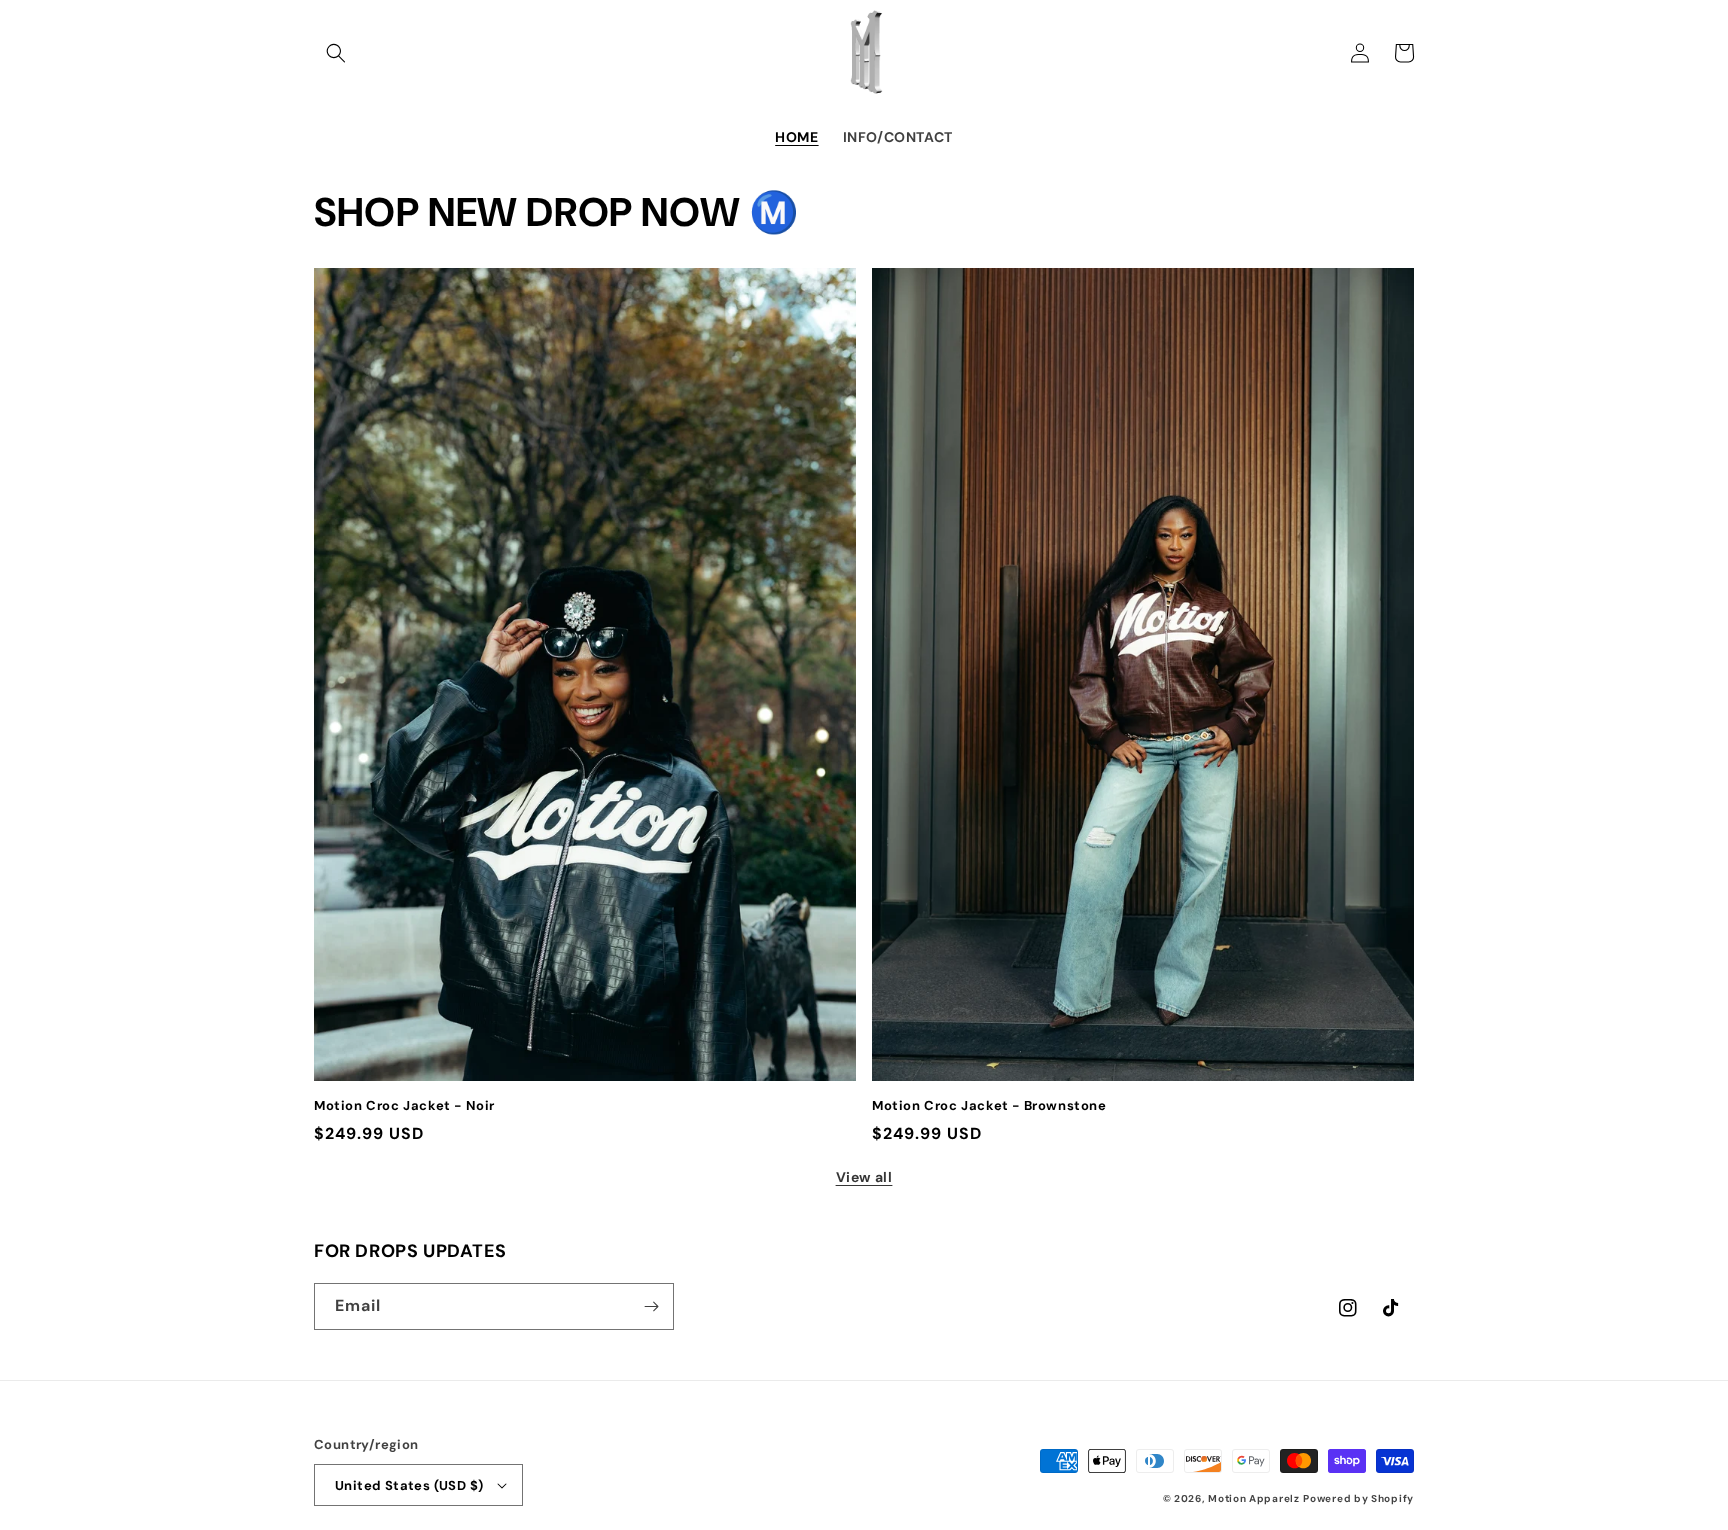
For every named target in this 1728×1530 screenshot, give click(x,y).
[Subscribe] (651, 1306)
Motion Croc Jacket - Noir (404, 1106)
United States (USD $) (409, 1485)
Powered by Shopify (1358, 1498)
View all (864, 1177)
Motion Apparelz (1254, 1498)
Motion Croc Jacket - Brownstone (989, 1106)
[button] (336, 53)
